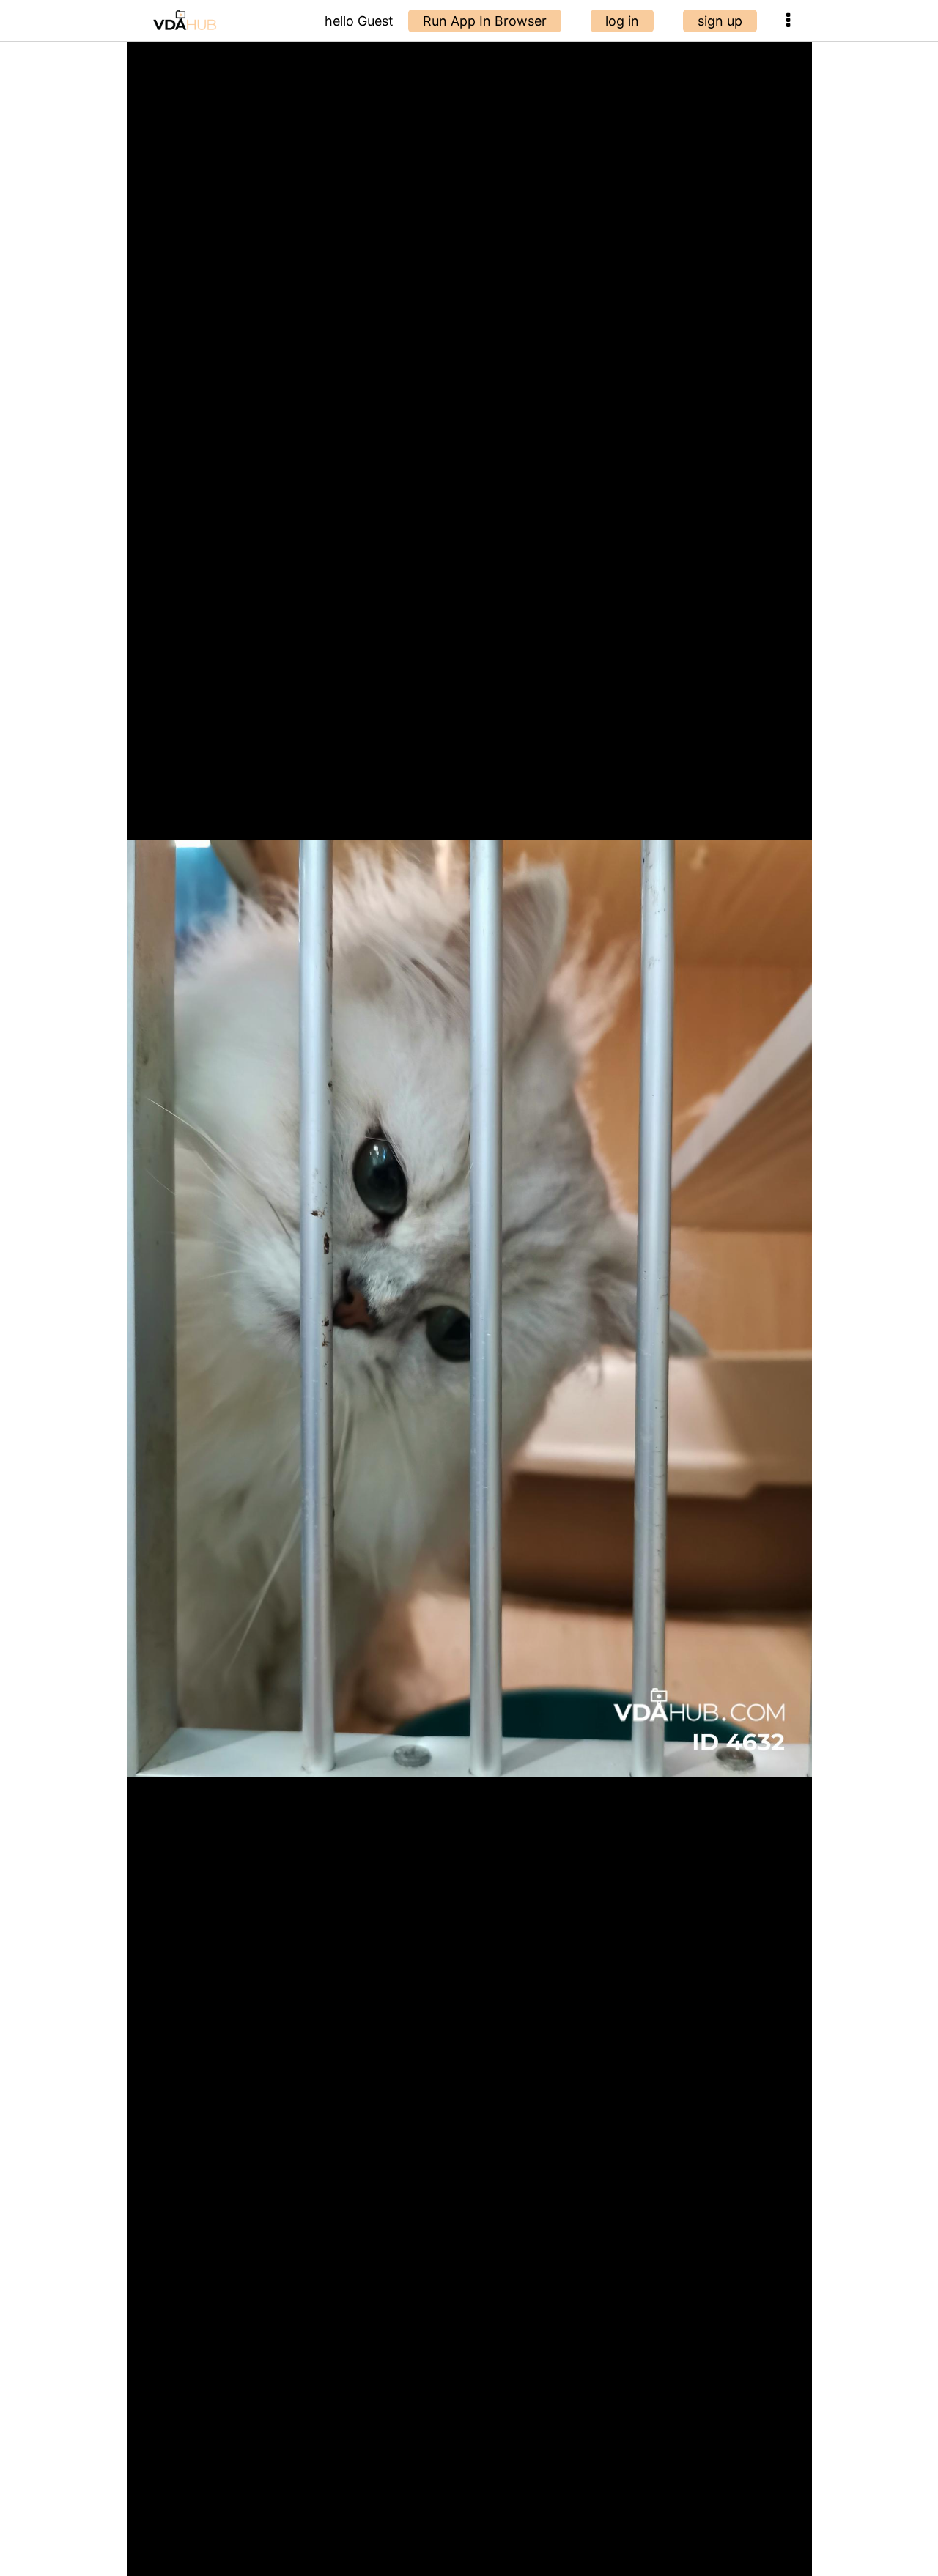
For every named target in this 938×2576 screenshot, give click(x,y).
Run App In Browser (485, 21)
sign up (720, 21)
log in (622, 21)
